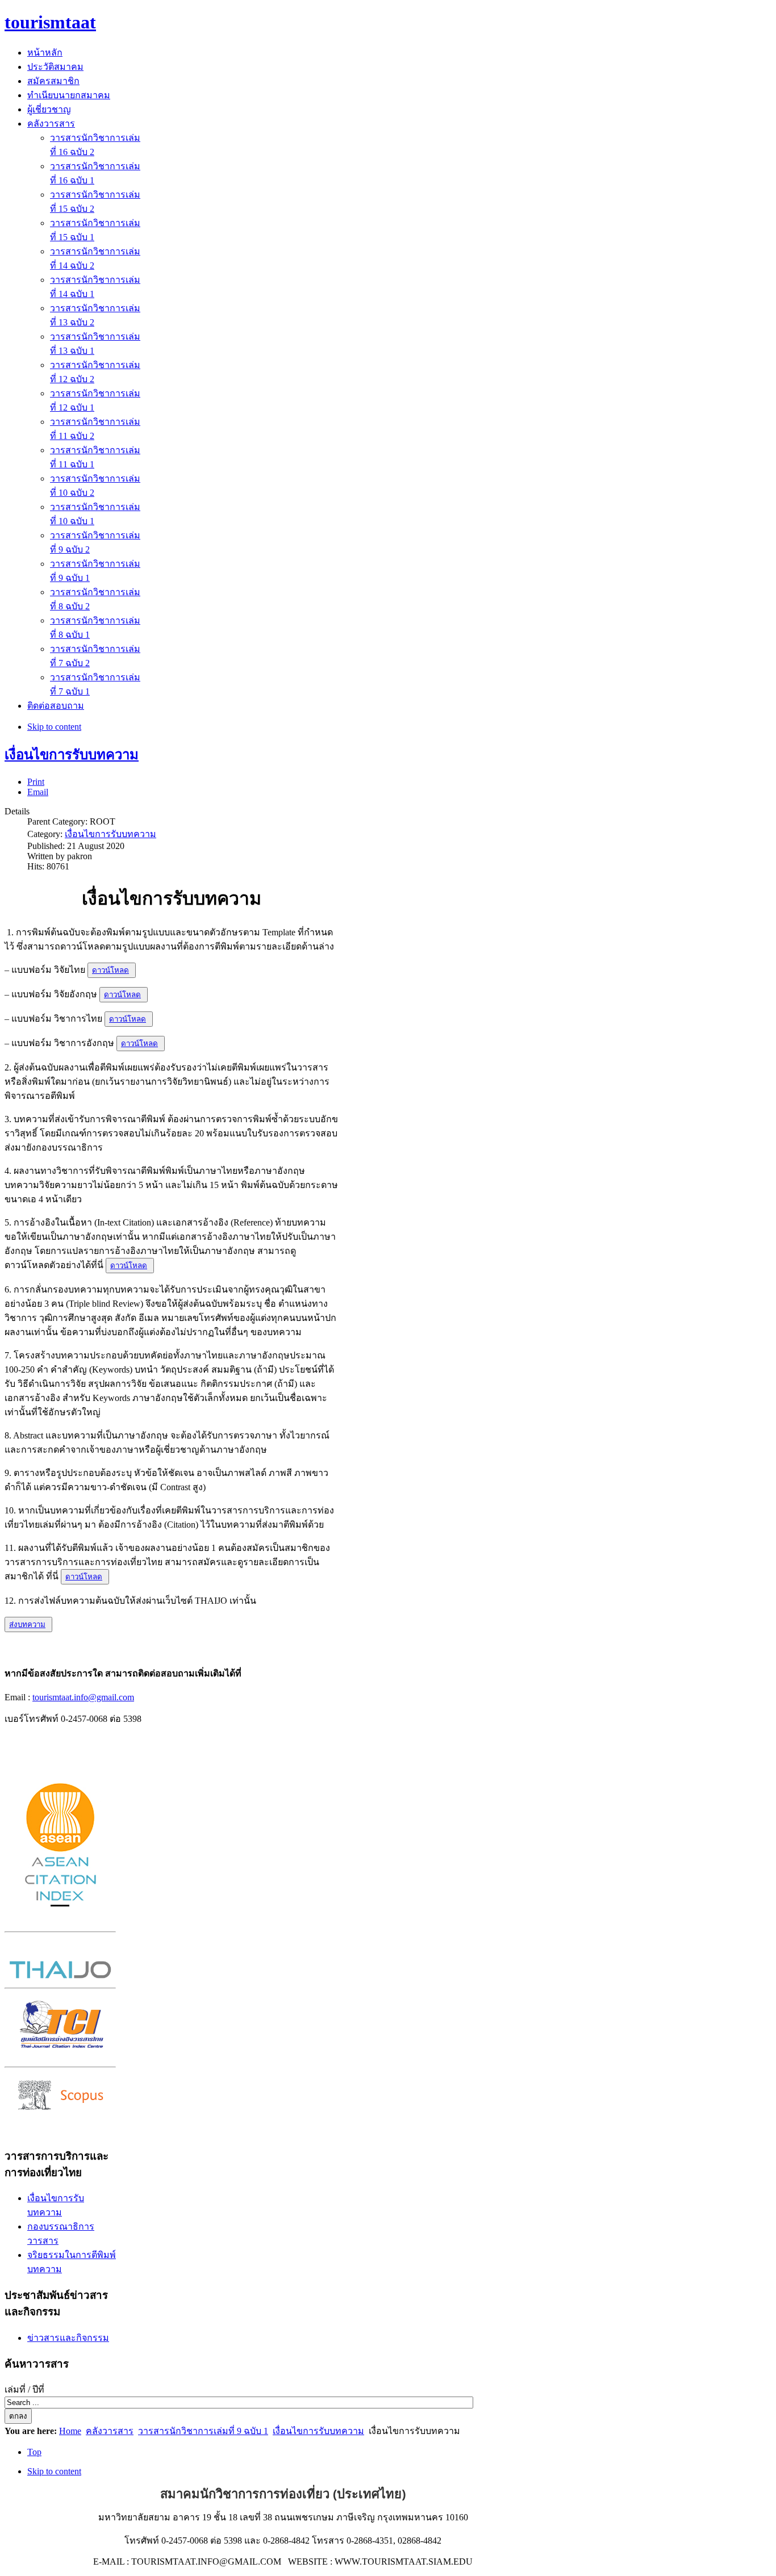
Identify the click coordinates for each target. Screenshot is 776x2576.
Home (70, 2431)
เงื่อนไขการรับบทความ (72, 755)
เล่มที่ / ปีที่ (24, 2389)
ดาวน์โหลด (110, 970)
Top (34, 2452)
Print (36, 782)
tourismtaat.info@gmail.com (83, 1697)
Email (38, 792)
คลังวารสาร (110, 2431)
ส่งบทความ (27, 1624)
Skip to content (54, 727)
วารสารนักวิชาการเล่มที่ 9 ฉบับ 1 (203, 2431)
